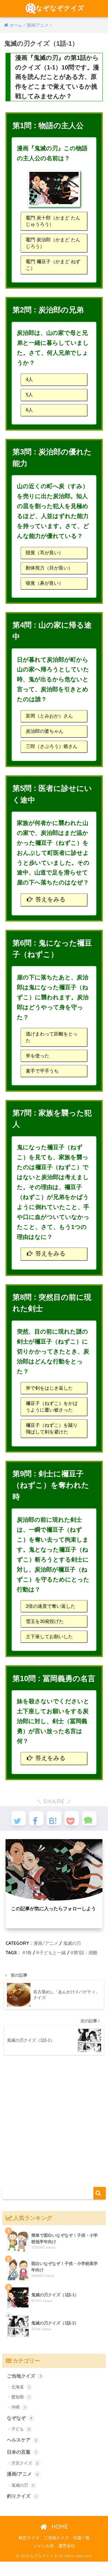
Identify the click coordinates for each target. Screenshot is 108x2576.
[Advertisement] (54, 2121)
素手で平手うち (42, 1071)
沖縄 (18, 2407)
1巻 (29, 1953)
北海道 (20, 2387)
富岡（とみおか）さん (49, 716)
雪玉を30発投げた (45, 1621)
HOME (59, 2527)
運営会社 (67, 2546)
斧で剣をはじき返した (49, 1388)
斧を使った (38, 1056)
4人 (29, 380)
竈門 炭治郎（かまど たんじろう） (53, 243)
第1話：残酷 (86, 1953)
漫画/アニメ (46, 1943)
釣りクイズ (22, 2496)
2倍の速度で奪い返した (51, 1606)
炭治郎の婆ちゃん (45, 731)
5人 (29, 395)
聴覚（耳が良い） (45, 553)
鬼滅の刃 (72, 1943)
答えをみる (51, 899)
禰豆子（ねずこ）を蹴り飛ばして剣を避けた (52, 1429)
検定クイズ (29, 2538)
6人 (29, 410)
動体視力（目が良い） (49, 568)
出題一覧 (81, 2538)
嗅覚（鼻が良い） (45, 583)
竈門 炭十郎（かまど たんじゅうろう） (53, 221)
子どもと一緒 (53, 1953)
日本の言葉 (22, 2452)
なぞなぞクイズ (60, 8)
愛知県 (20, 2397)
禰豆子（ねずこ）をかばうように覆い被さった (52, 1407)
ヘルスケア (22, 2440)
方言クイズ (25, 2463)
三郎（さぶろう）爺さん (52, 746)
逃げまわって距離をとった (52, 1037)
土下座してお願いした (49, 1637)
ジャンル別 (44, 2546)
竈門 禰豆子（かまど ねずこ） (53, 265)
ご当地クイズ (24, 2376)
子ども (21, 2429)
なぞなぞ (20, 2418)
